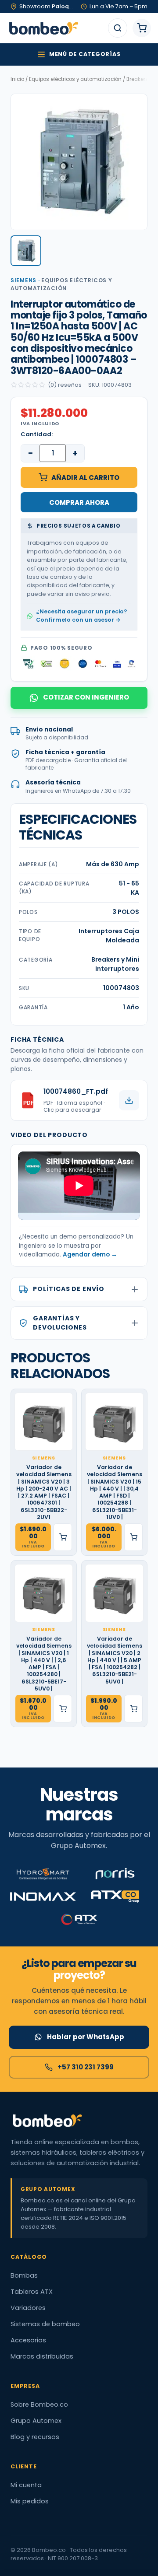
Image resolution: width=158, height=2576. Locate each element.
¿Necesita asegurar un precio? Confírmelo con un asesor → (81, 616)
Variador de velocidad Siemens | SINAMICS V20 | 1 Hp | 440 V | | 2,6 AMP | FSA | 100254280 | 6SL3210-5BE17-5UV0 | (44, 1664)
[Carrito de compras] (142, 28)
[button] (26, 251)
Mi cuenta (26, 2485)
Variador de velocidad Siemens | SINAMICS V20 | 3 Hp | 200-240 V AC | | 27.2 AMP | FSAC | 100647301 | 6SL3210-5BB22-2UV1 (44, 1492)
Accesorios (28, 2340)
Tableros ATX (32, 2292)
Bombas (24, 2275)
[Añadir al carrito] (63, 1537)
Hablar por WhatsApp (86, 2037)
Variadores (28, 2308)
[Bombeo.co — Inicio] (43, 28)
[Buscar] (118, 28)
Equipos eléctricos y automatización (75, 79)
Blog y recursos (35, 2437)
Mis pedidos (30, 2501)
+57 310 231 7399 (86, 2067)
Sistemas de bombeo (45, 2324)
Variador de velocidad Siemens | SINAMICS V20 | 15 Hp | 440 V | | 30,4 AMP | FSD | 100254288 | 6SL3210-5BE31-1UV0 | (115, 1492)
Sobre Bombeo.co (39, 2404)
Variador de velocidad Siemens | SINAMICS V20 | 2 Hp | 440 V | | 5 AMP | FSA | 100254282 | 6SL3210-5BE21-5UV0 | (115, 1660)
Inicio (17, 79)
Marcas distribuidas (42, 2356)
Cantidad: (37, 434)
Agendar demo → (90, 1255)
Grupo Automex (36, 2421)
